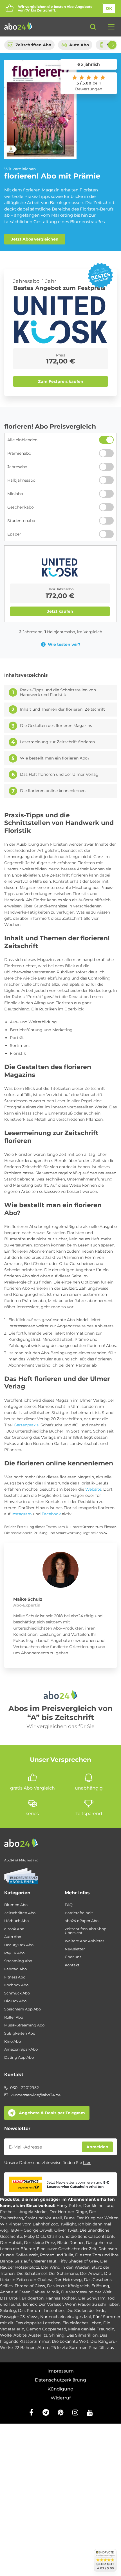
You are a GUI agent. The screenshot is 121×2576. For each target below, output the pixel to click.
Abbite (20, 2335)
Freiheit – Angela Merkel (24, 2212)
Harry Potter (69, 2206)
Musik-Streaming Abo (24, 2025)
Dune (69, 2218)
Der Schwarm (92, 2298)
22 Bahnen (25, 2348)
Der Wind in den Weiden (65, 2267)
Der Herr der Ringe (68, 2212)
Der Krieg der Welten (98, 2218)
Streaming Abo (18, 1961)
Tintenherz (54, 2310)
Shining (57, 2335)
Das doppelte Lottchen (38, 2323)
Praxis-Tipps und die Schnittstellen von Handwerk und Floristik (58, 693)
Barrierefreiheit (79, 1913)
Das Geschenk (98, 2280)
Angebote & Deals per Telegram (52, 2113)
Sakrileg (8, 2310)
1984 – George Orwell (31, 2230)
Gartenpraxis (26, 1425)
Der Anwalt (91, 2273)
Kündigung (60, 2389)
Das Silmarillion (82, 2335)
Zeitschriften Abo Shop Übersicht (86, 1931)
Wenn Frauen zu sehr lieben (92, 2304)
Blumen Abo (16, 1905)
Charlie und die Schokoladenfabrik (81, 2236)
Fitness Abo (15, 1977)
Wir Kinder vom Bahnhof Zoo (29, 2224)
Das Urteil (10, 2298)
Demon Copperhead (46, 2329)
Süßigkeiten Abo (20, 2033)
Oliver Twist (66, 2230)
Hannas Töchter (61, 2298)
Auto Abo (79, 45)
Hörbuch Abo (16, 1921)
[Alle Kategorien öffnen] (109, 27)
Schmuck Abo (17, 1993)
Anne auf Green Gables (22, 2292)
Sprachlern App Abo (23, 2009)
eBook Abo (14, 1929)
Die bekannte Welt (70, 2341)
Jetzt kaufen (60, 611)
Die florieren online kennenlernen (53, 791)
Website (93, 1489)
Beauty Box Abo (19, 1945)
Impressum (61, 2371)
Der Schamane (63, 2273)
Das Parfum (30, 2310)
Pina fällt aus (101, 2348)
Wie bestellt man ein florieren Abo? (55, 758)
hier (87, 2163)
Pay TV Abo (14, 1953)
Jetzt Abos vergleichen (35, 239)
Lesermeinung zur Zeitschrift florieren (57, 742)
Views (33, 2317)
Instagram (22, 1514)
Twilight (68, 2224)
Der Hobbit (11, 2243)
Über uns (73, 1957)
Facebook (51, 1514)
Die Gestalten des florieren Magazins (56, 726)
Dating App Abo (19, 2057)
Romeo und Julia (57, 2255)
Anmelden (97, 2147)
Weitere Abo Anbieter (84, 1941)
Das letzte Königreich (68, 2286)
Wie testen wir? (64, 644)
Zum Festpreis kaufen (61, 381)
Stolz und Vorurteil (43, 2218)
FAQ (69, 1905)
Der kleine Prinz (40, 2243)
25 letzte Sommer (69, 2348)
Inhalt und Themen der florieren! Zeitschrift (62, 709)
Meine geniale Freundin (91, 2329)
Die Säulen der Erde (86, 2310)
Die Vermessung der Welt (86, 2292)
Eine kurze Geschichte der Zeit (67, 2249)
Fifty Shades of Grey (78, 2261)
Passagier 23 (12, 2317)
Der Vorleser (51, 2304)
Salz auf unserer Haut (36, 2261)
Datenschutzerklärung (60, 2380)
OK (109, 8)
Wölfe (6, 2335)
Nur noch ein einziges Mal (66, 2317)
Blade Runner (70, 2243)
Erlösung (100, 2286)
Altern (43, 2348)
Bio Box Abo (15, 2001)
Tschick (29, 2304)
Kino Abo (13, 2041)
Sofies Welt (27, 2255)
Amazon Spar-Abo (21, 2049)
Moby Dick (34, 2236)
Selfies (6, 2286)
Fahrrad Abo (15, 1969)
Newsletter (75, 1949)
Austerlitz (38, 2335)
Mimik (53, 2292)
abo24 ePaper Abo (82, 1921)
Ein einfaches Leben (82, 2323)
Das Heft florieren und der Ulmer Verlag (59, 775)
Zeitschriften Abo (33, 45)
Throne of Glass (30, 2286)
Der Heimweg (68, 2280)
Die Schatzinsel (32, 2273)
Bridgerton (33, 2298)
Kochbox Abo (16, 1985)
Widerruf (61, 2398)
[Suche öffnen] (93, 27)
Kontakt (72, 1965)
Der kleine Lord (98, 2206)
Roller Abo (14, 2017)
